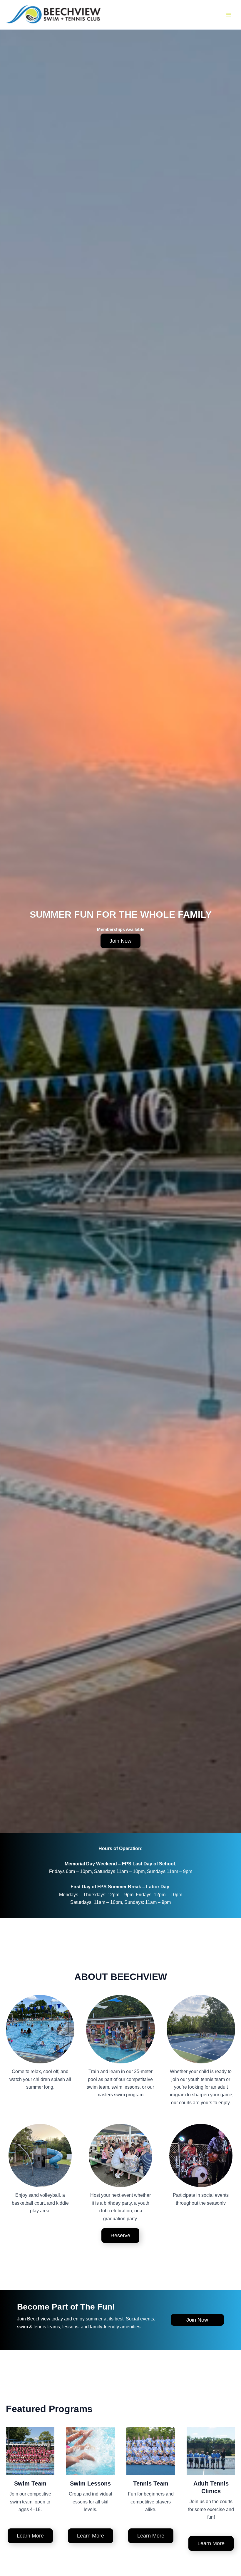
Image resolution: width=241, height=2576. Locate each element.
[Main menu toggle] (229, 15)
